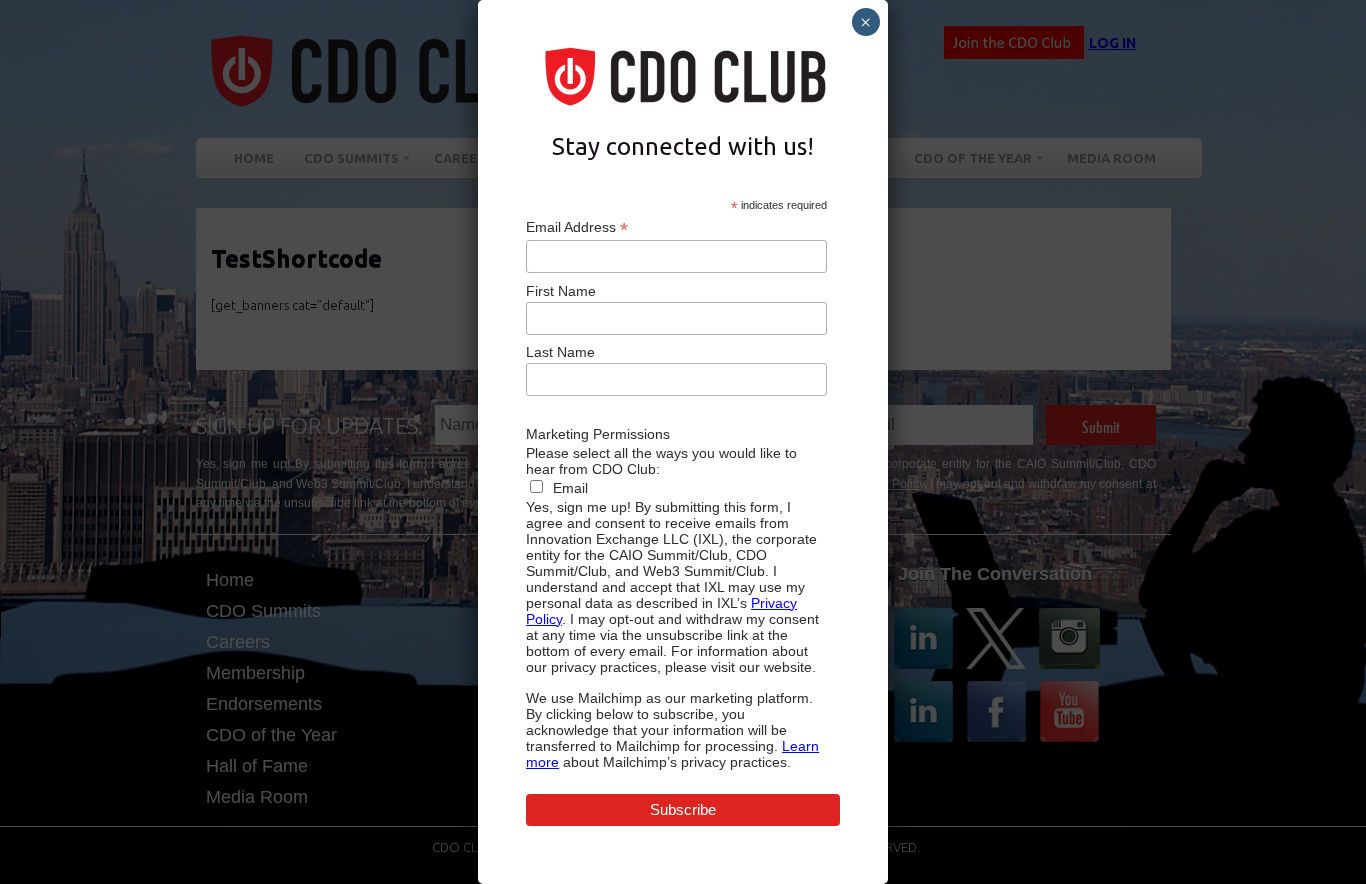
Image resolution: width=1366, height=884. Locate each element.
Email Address (577, 227)
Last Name (560, 352)
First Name (561, 291)
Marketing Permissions (598, 434)
